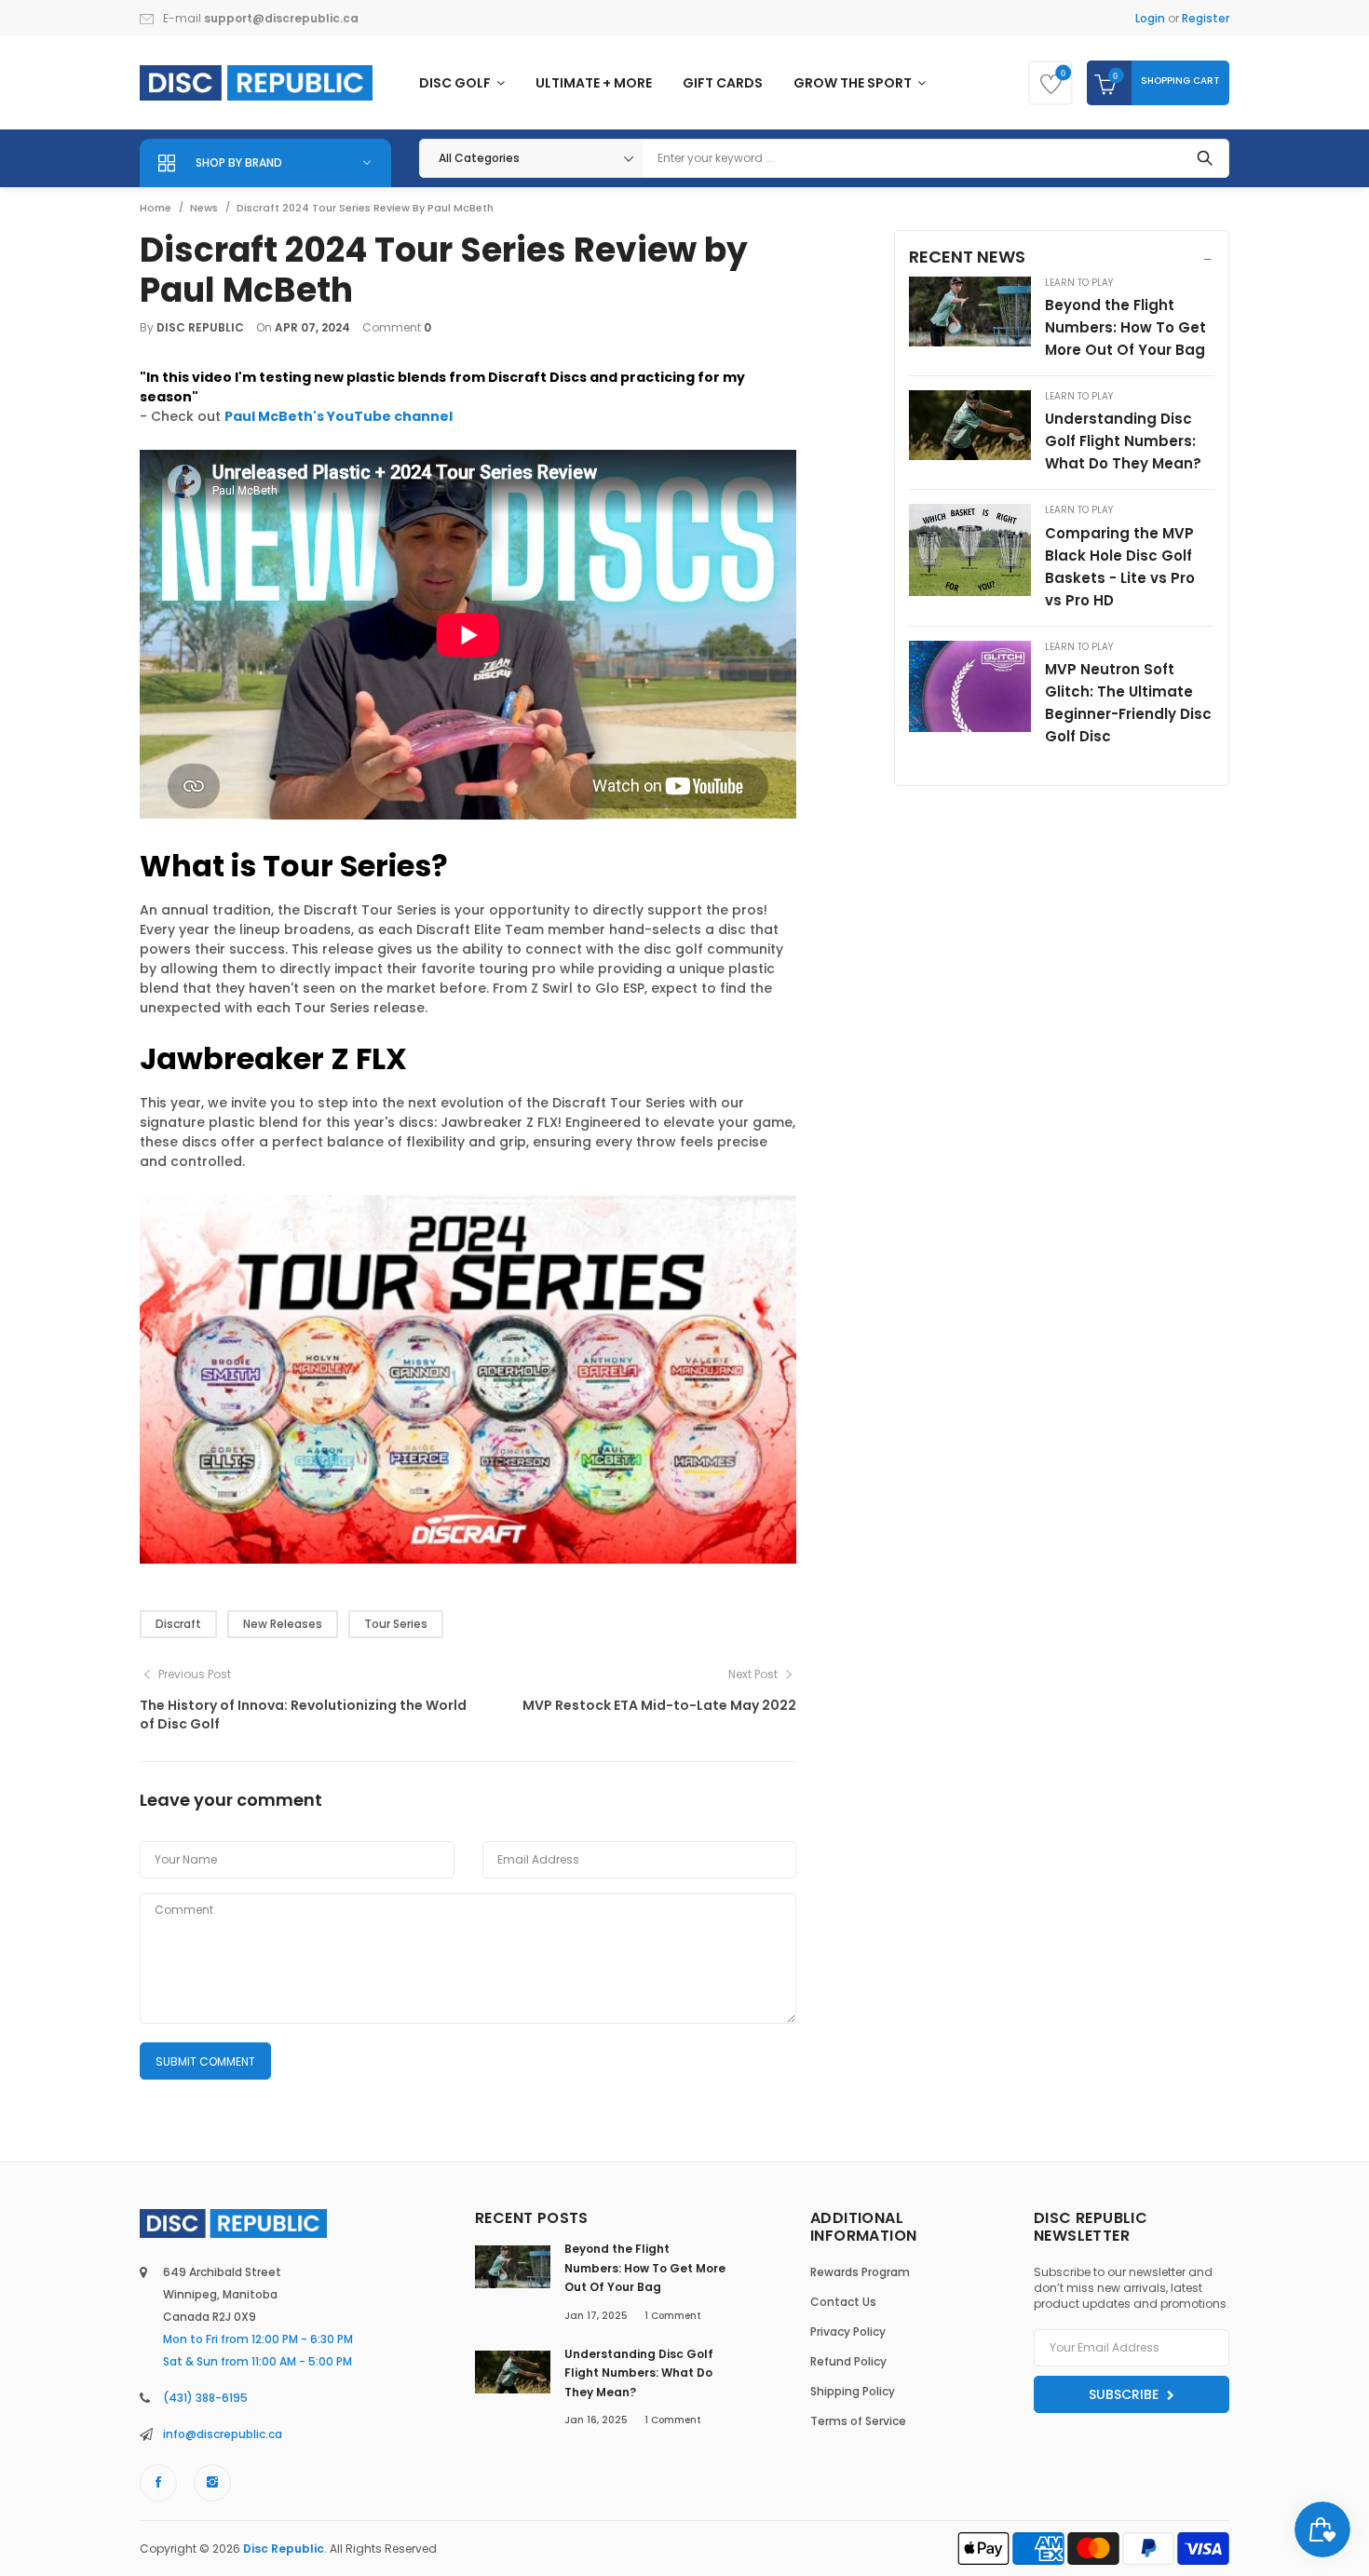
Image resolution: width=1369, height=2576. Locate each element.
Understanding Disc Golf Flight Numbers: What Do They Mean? (1123, 441)
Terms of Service (858, 2421)
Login (1150, 18)
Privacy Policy (848, 2332)
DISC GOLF (456, 83)
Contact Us (843, 2302)
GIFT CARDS (723, 83)
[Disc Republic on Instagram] (212, 2483)
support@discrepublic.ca (281, 18)
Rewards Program (860, 2272)
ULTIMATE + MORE (594, 83)
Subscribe (1125, 2394)
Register (1206, 18)
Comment (673, 2316)
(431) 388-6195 (205, 2398)
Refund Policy (848, 2361)
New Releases (283, 1624)
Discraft (178, 1624)
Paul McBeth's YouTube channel (339, 416)
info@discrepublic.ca (223, 2434)
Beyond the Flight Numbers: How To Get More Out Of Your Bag (1125, 327)
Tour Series (396, 1624)
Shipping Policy (853, 2391)
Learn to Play (1079, 283)
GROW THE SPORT (854, 83)
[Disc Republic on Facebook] (158, 2483)
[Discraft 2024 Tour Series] (468, 1378)
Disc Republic (284, 2549)
